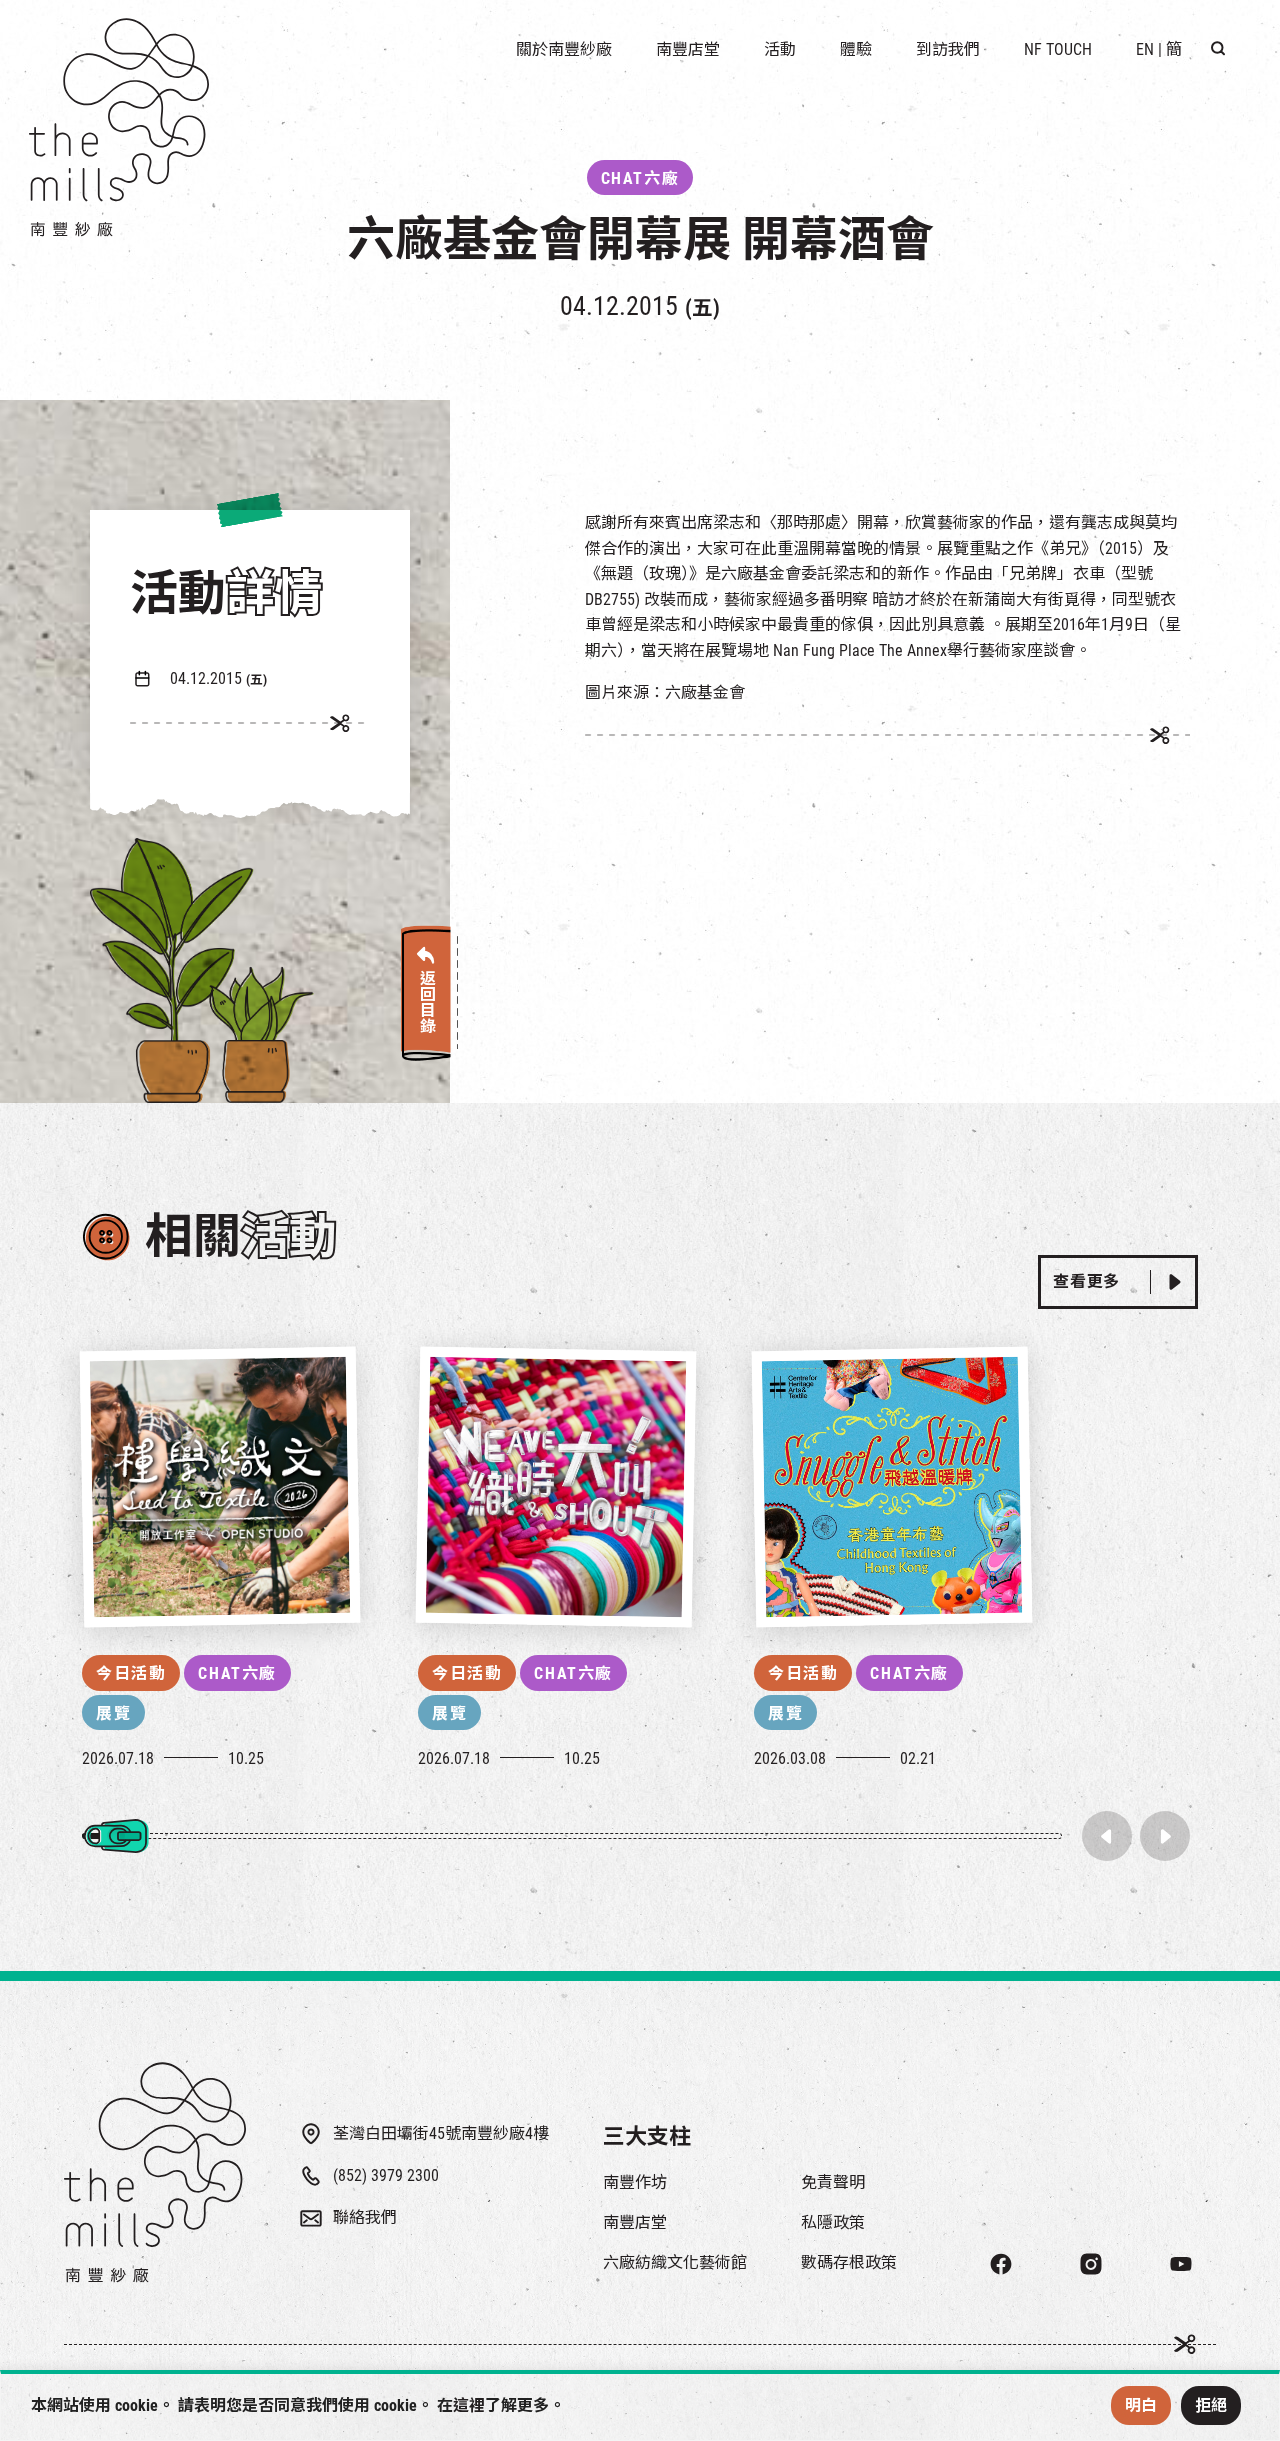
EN (1145, 49)
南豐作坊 (635, 2182)
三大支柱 (647, 2136)
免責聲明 (833, 2182)
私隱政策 (833, 2222)
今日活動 (131, 1673)
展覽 (113, 1713)
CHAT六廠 (237, 1673)
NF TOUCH (1058, 49)
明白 (1141, 2405)
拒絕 (1211, 2405)
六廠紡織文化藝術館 (675, 2262)
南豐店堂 (635, 2222)
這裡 (469, 2405)
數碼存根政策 (849, 2262)
